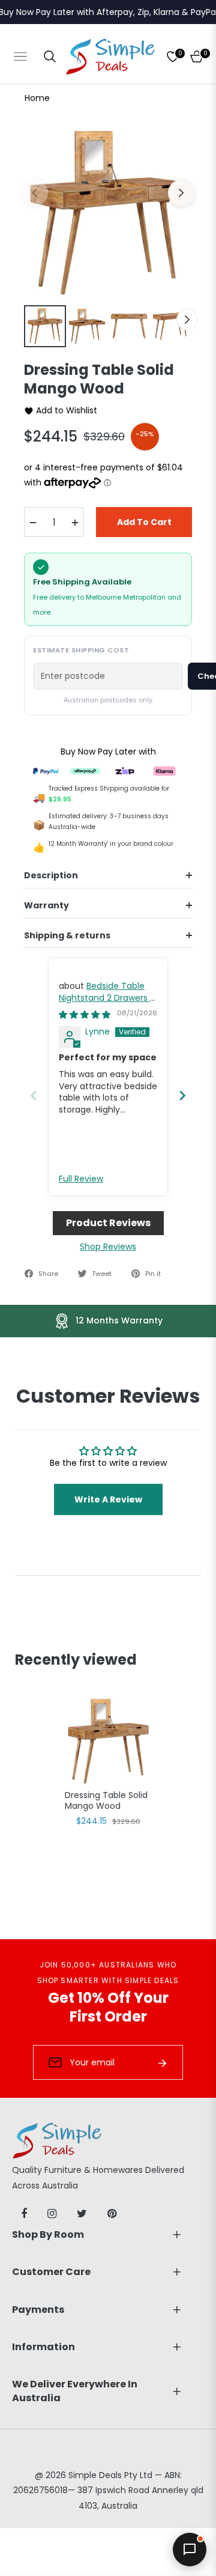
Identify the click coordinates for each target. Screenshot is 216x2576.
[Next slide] (182, 1095)
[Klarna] (164, 770)
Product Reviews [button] (108, 1223)
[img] (85, 1015)
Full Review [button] (81, 1179)
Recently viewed (76, 1660)
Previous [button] (35, 193)
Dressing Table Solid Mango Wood (106, 1801)
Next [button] (181, 193)
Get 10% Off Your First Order (108, 2007)
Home (37, 98)
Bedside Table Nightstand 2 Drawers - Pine (107, 998)
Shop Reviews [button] (108, 1247)
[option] (108, 213)
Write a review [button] (108, 1499)
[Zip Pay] (125, 770)
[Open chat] (190, 2550)
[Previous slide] (34, 1095)
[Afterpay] (85, 770)
